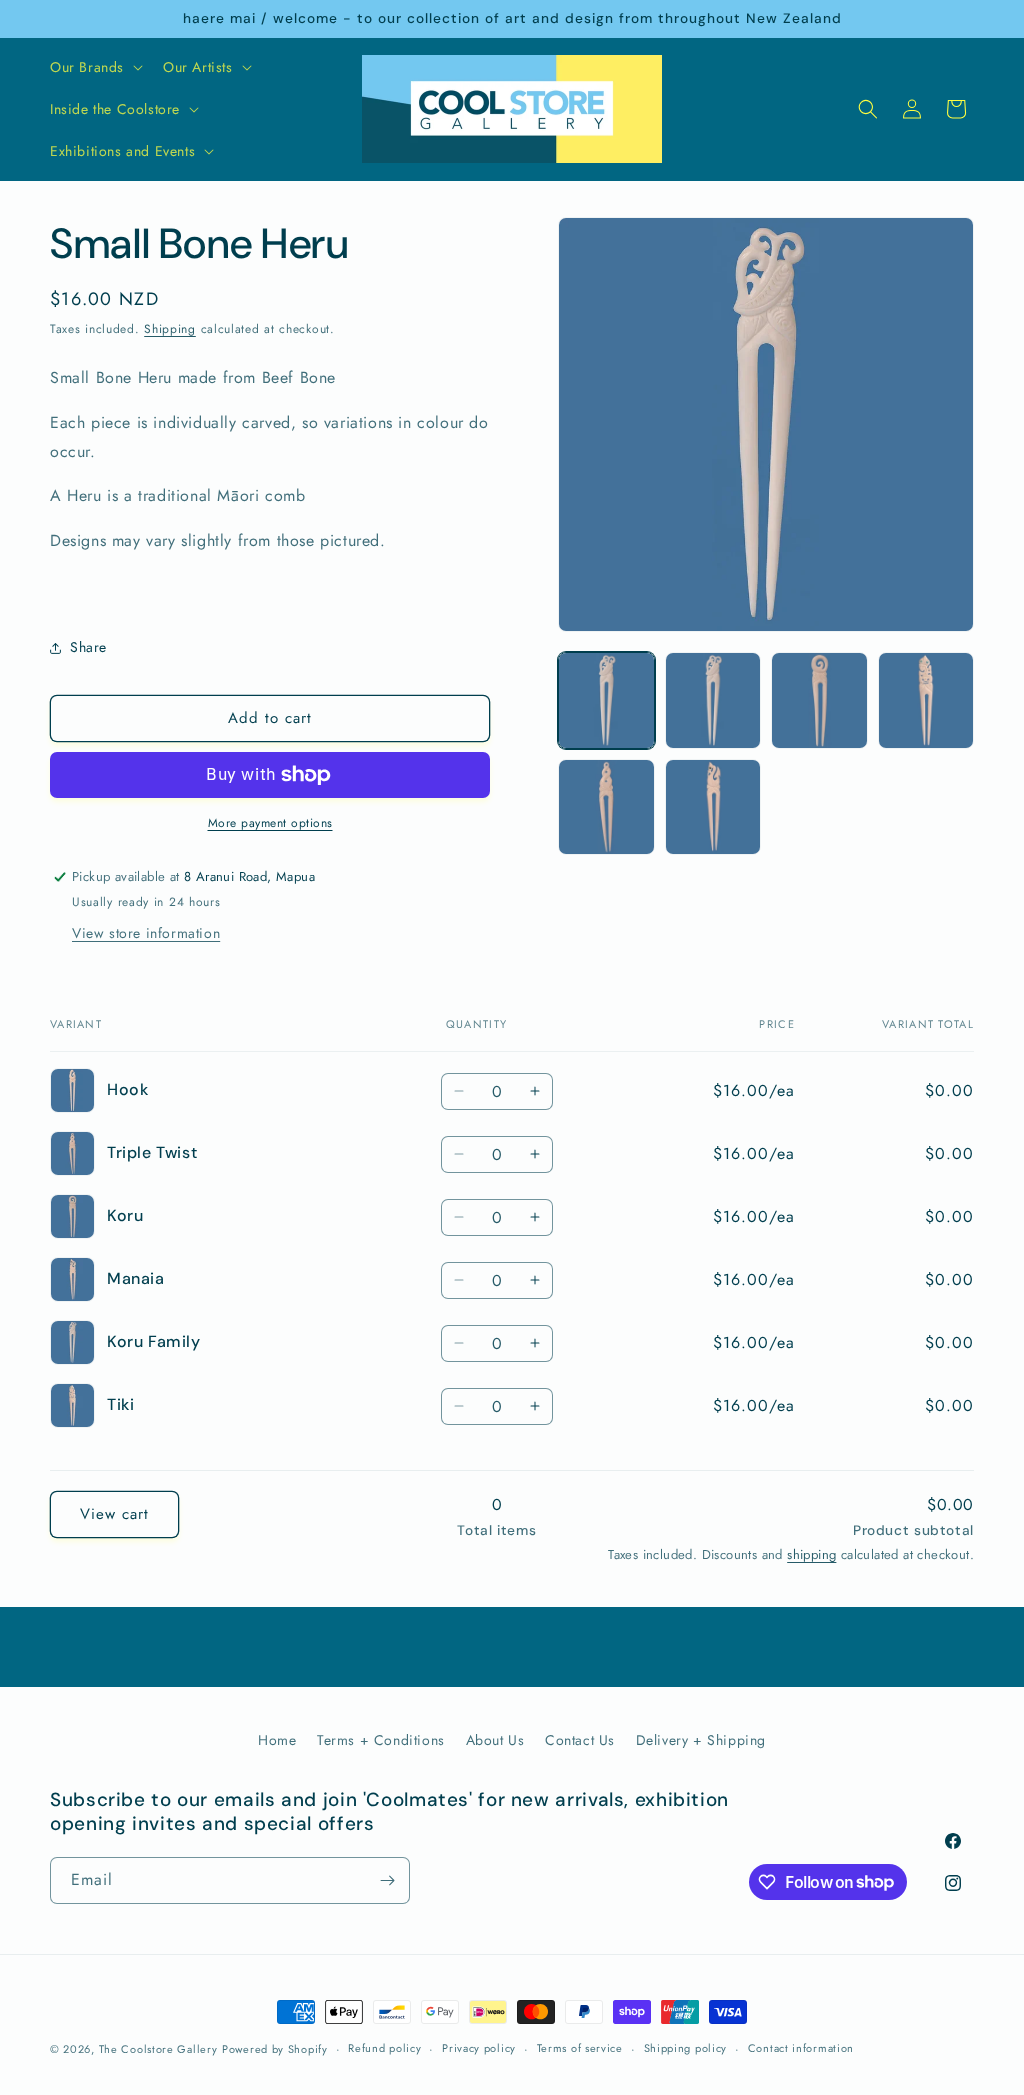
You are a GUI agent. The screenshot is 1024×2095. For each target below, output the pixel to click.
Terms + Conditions (381, 1740)
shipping (811, 1554)
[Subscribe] (387, 1880)
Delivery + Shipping (701, 1740)
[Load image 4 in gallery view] (926, 700)
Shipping (170, 329)
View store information (146, 933)
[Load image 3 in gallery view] (819, 700)
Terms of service (580, 2048)
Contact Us (580, 1740)
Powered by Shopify (275, 2049)
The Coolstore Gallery (158, 2049)
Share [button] (88, 647)
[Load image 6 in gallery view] (713, 807)
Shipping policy (686, 2048)
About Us (495, 1740)
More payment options (270, 823)
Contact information (801, 2048)
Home (277, 1740)
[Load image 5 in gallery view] (606, 807)
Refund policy (384, 2048)
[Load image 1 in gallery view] (606, 700)
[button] (94, 67)
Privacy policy (479, 2048)
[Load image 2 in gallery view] (713, 700)
